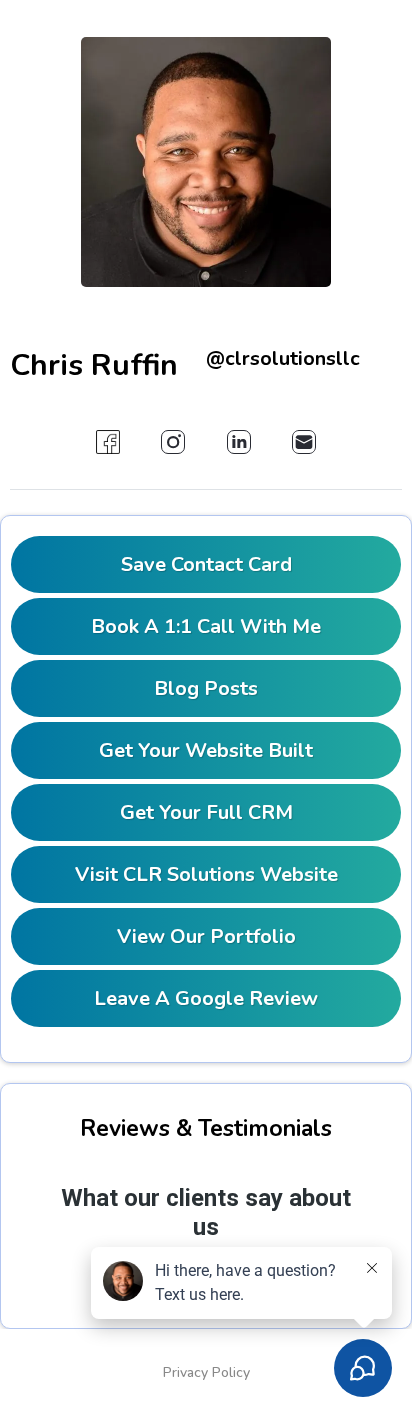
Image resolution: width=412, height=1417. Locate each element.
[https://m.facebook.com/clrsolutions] (107, 442)
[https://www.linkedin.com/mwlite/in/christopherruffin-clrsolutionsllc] (238, 442)
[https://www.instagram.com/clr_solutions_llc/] (173, 442)
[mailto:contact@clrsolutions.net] (303, 442)
